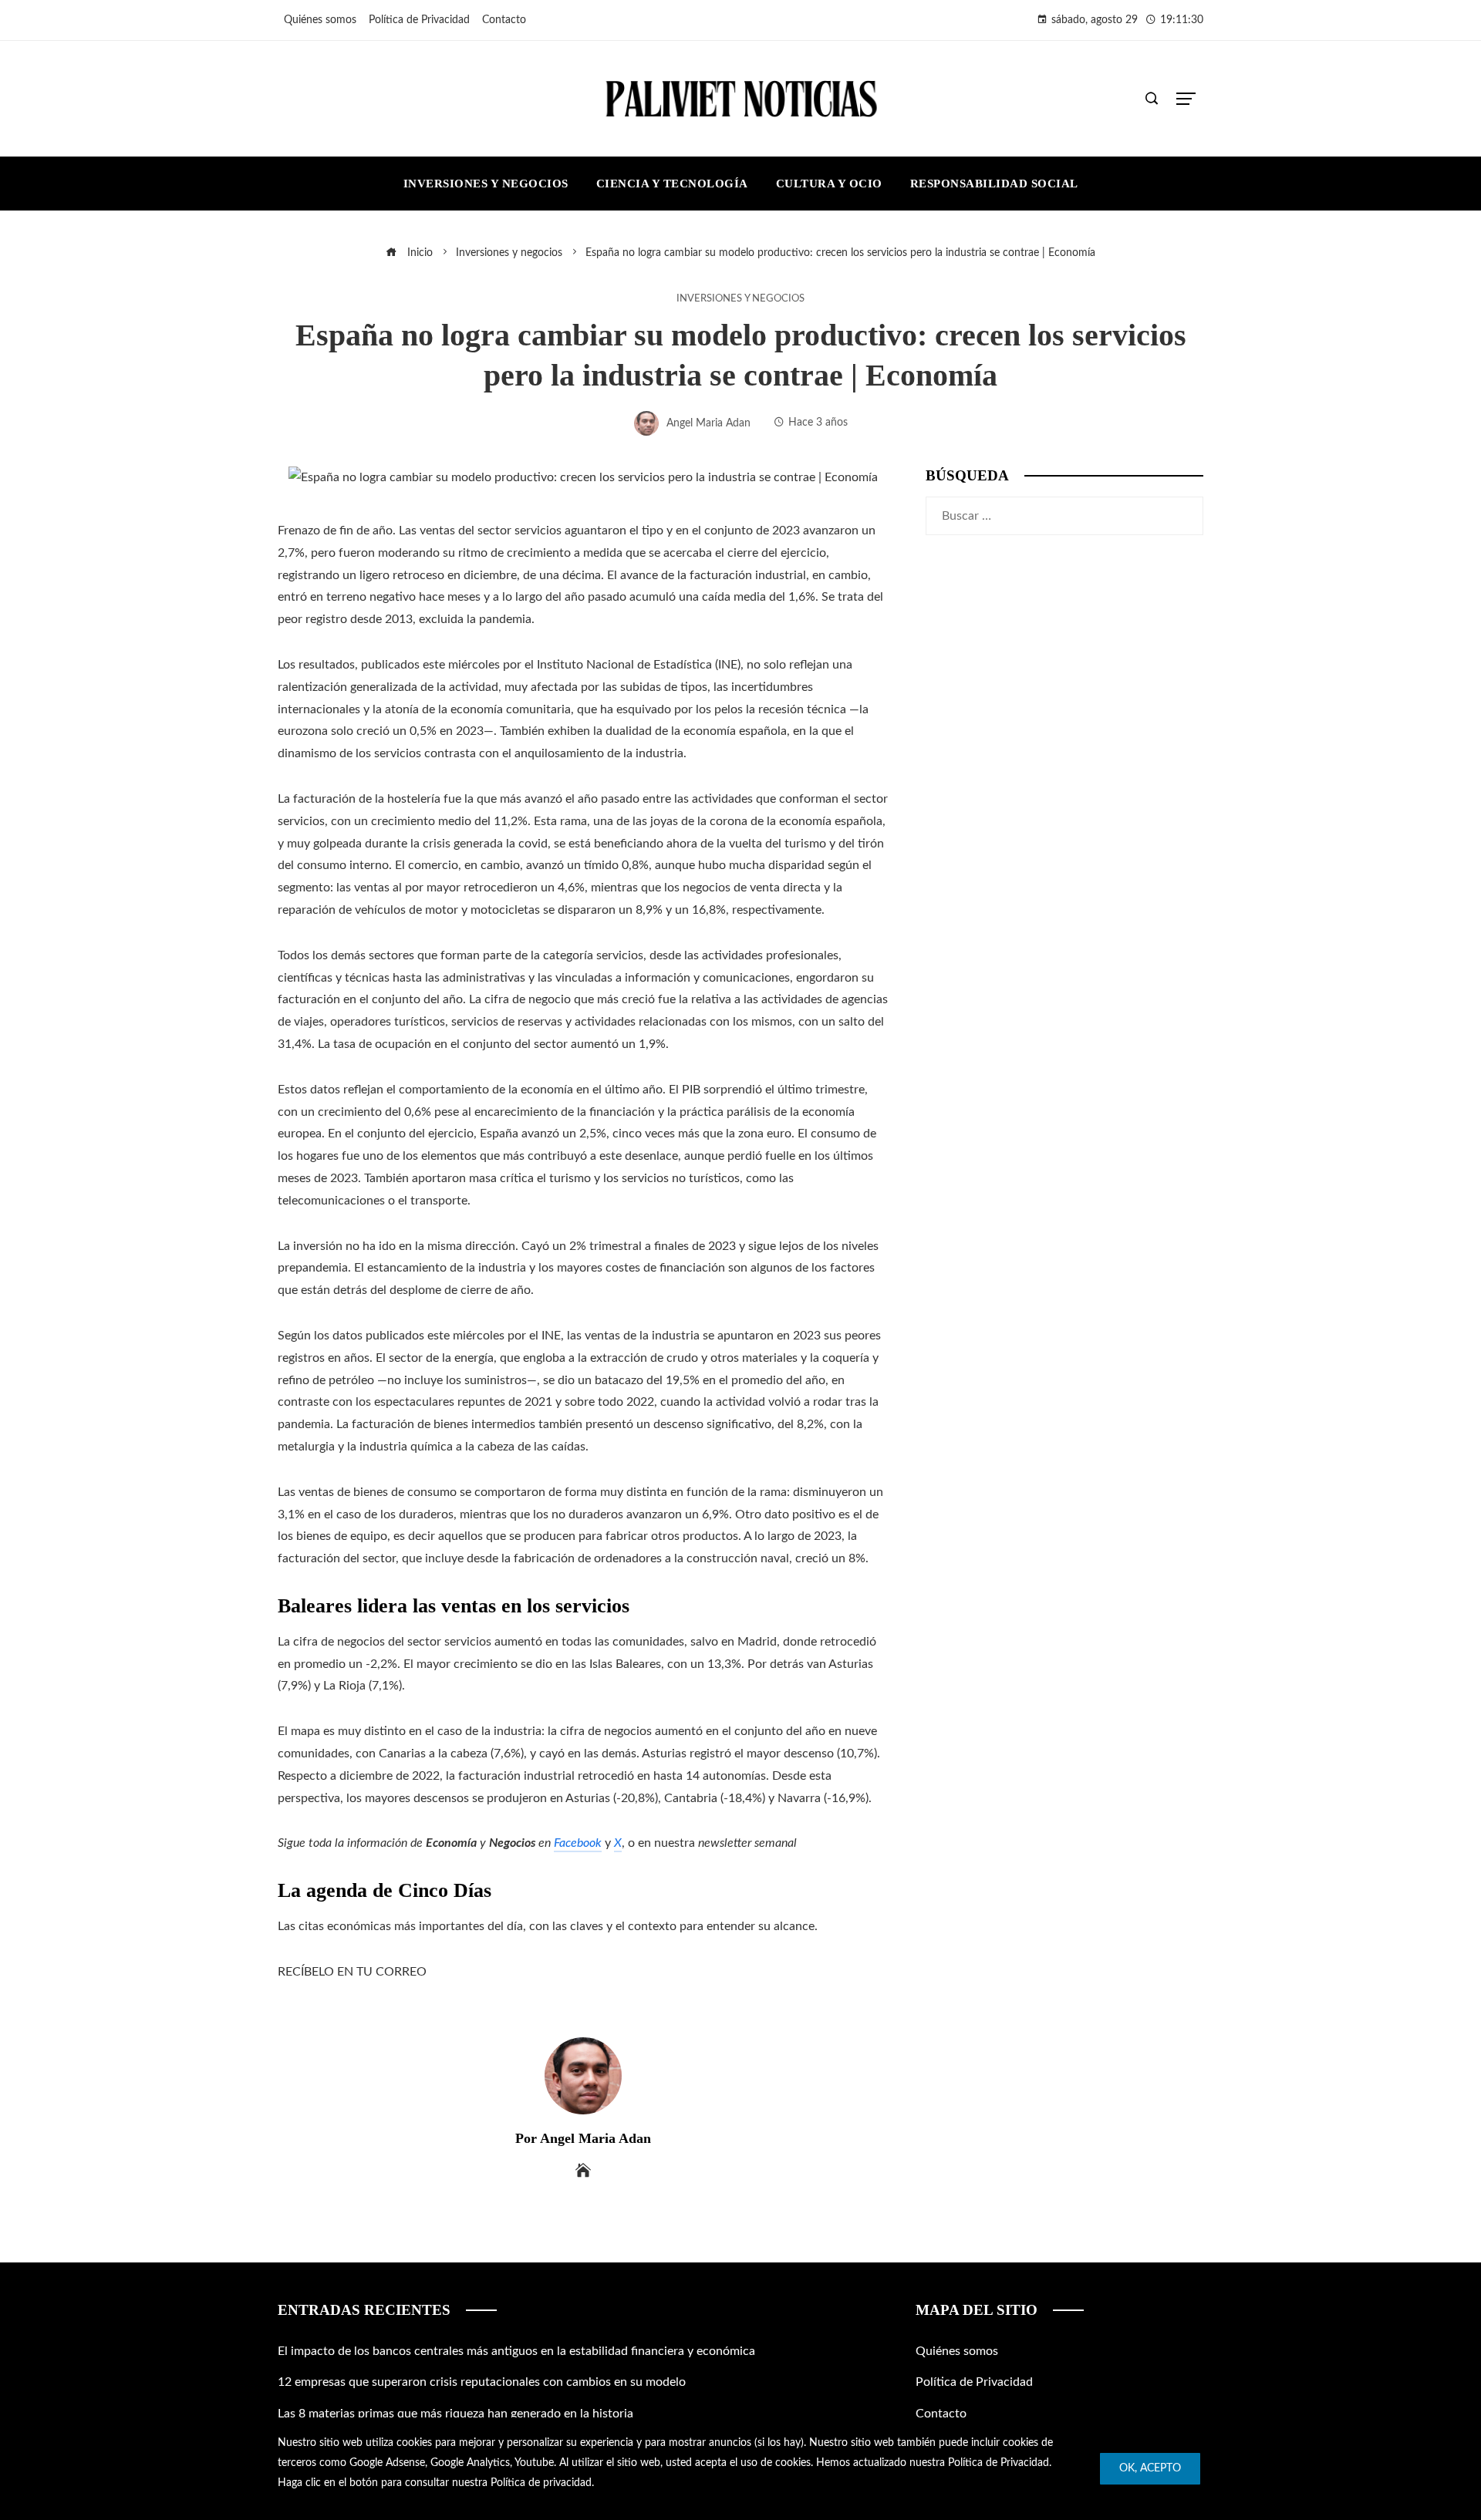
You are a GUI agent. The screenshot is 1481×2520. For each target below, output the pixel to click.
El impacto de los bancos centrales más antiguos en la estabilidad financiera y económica (516, 2351)
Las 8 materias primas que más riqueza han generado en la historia (455, 2414)
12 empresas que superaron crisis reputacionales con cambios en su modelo (482, 2382)
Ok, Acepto (1150, 2468)
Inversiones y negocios (740, 298)
